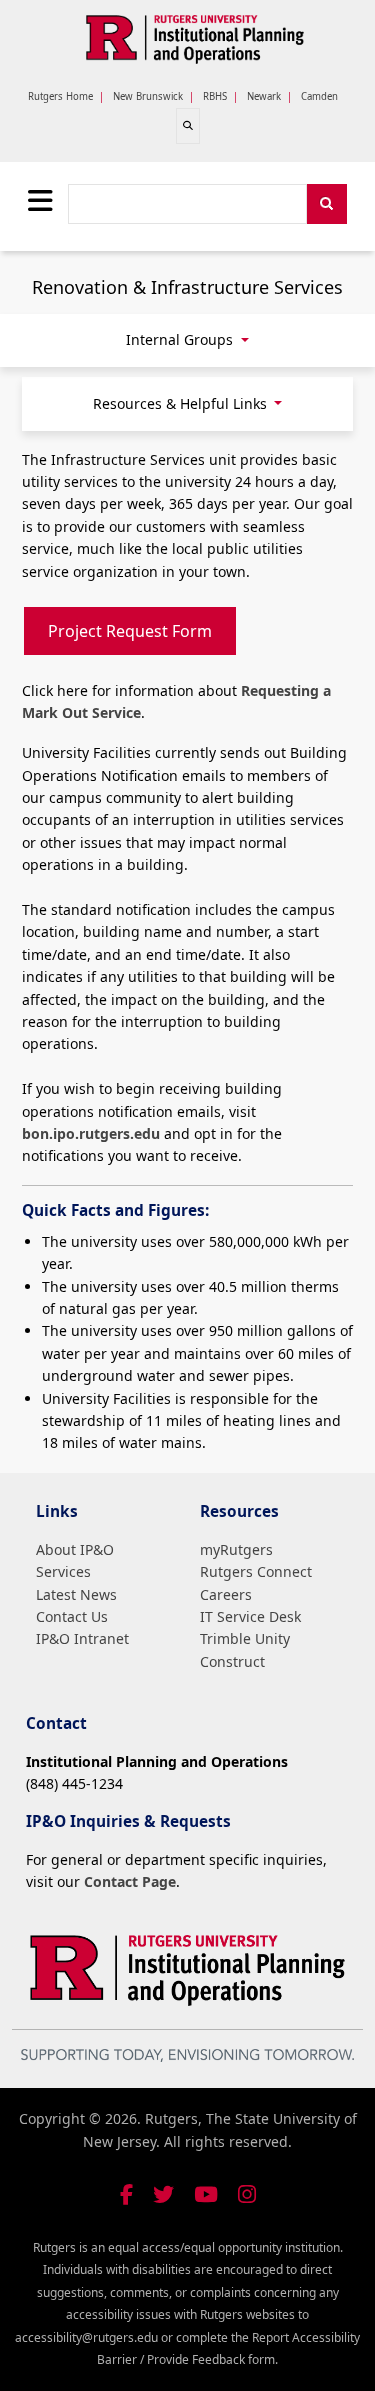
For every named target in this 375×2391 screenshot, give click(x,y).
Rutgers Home (60, 96)
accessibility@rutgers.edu (86, 2337)
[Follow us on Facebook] (126, 2194)
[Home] (195, 39)
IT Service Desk (250, 1616)
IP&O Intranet (82, 1638)
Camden (319, 96)
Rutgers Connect (256, 1571)
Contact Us (72, 1616)
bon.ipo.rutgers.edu (91, 1133)
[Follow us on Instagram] (247, 2194)
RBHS (215, 96)
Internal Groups (181, 339)
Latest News (76, 1594)
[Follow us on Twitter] (163, 2194)
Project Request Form (130, 631)
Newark (264, 96)
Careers (226, 1594)
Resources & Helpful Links (182, 403)
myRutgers (236, 1549)
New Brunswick (148, 96)
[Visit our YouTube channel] (206, 2194)
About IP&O (75, 1549)
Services (63, 1571)
